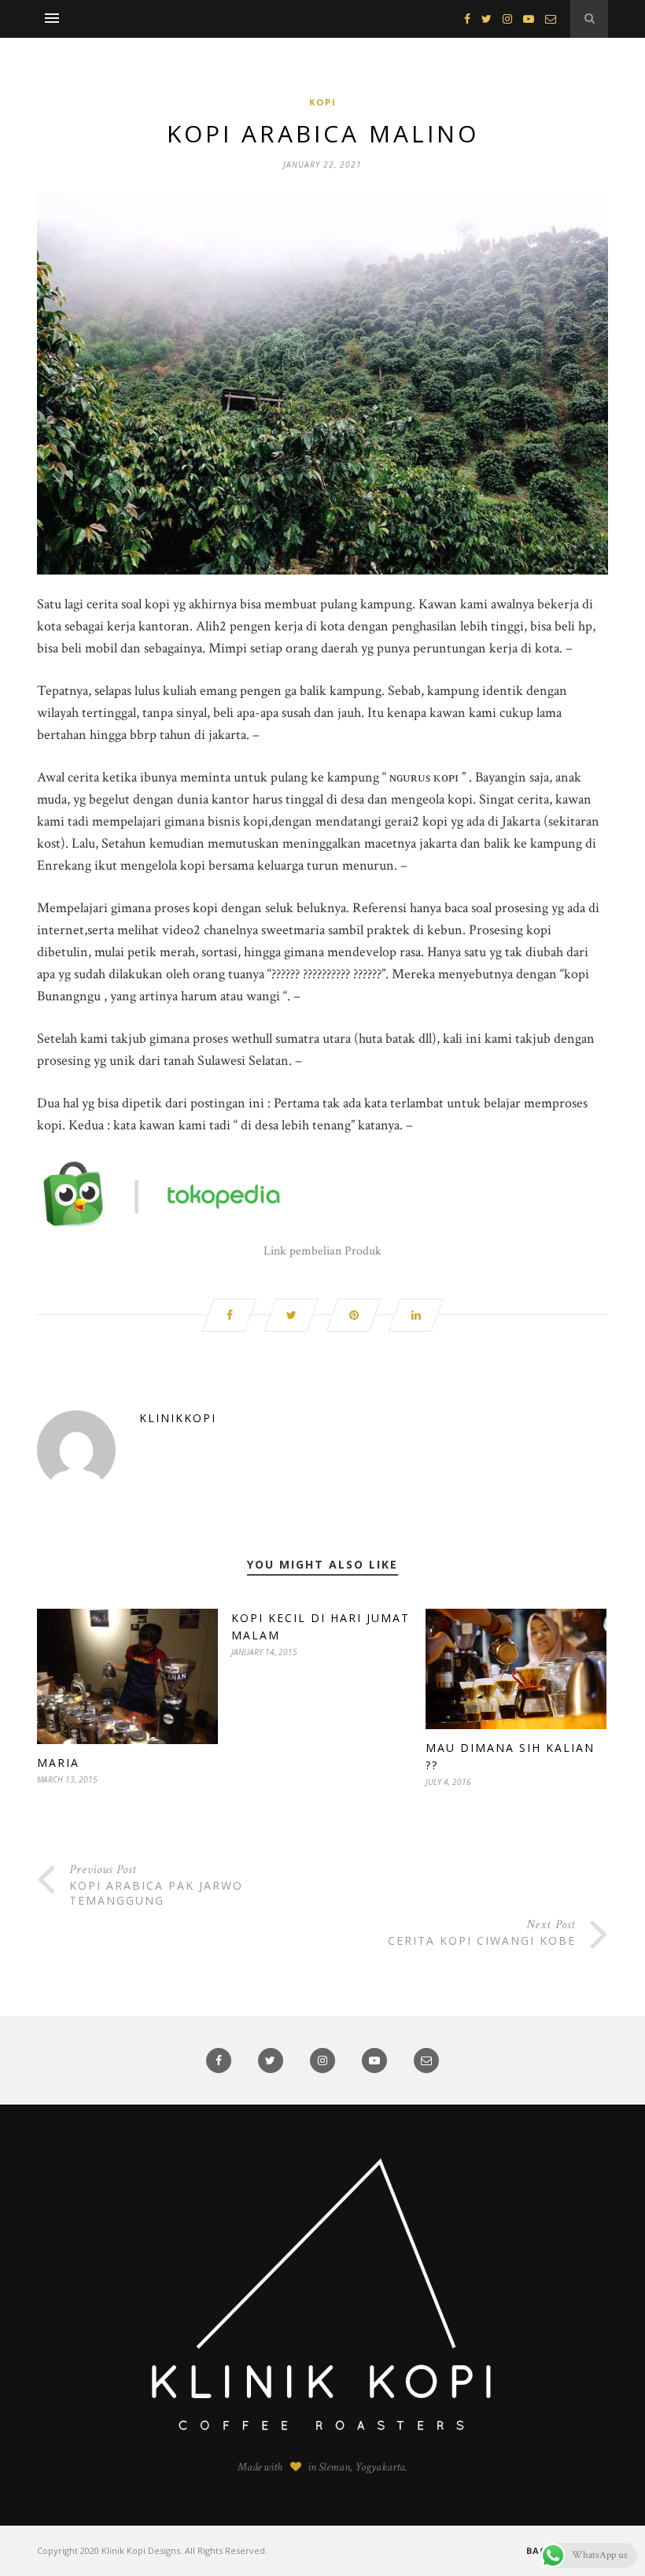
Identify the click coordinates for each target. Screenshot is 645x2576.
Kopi (323, 102)
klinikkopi (178, 1418)
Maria (58, 1763)
